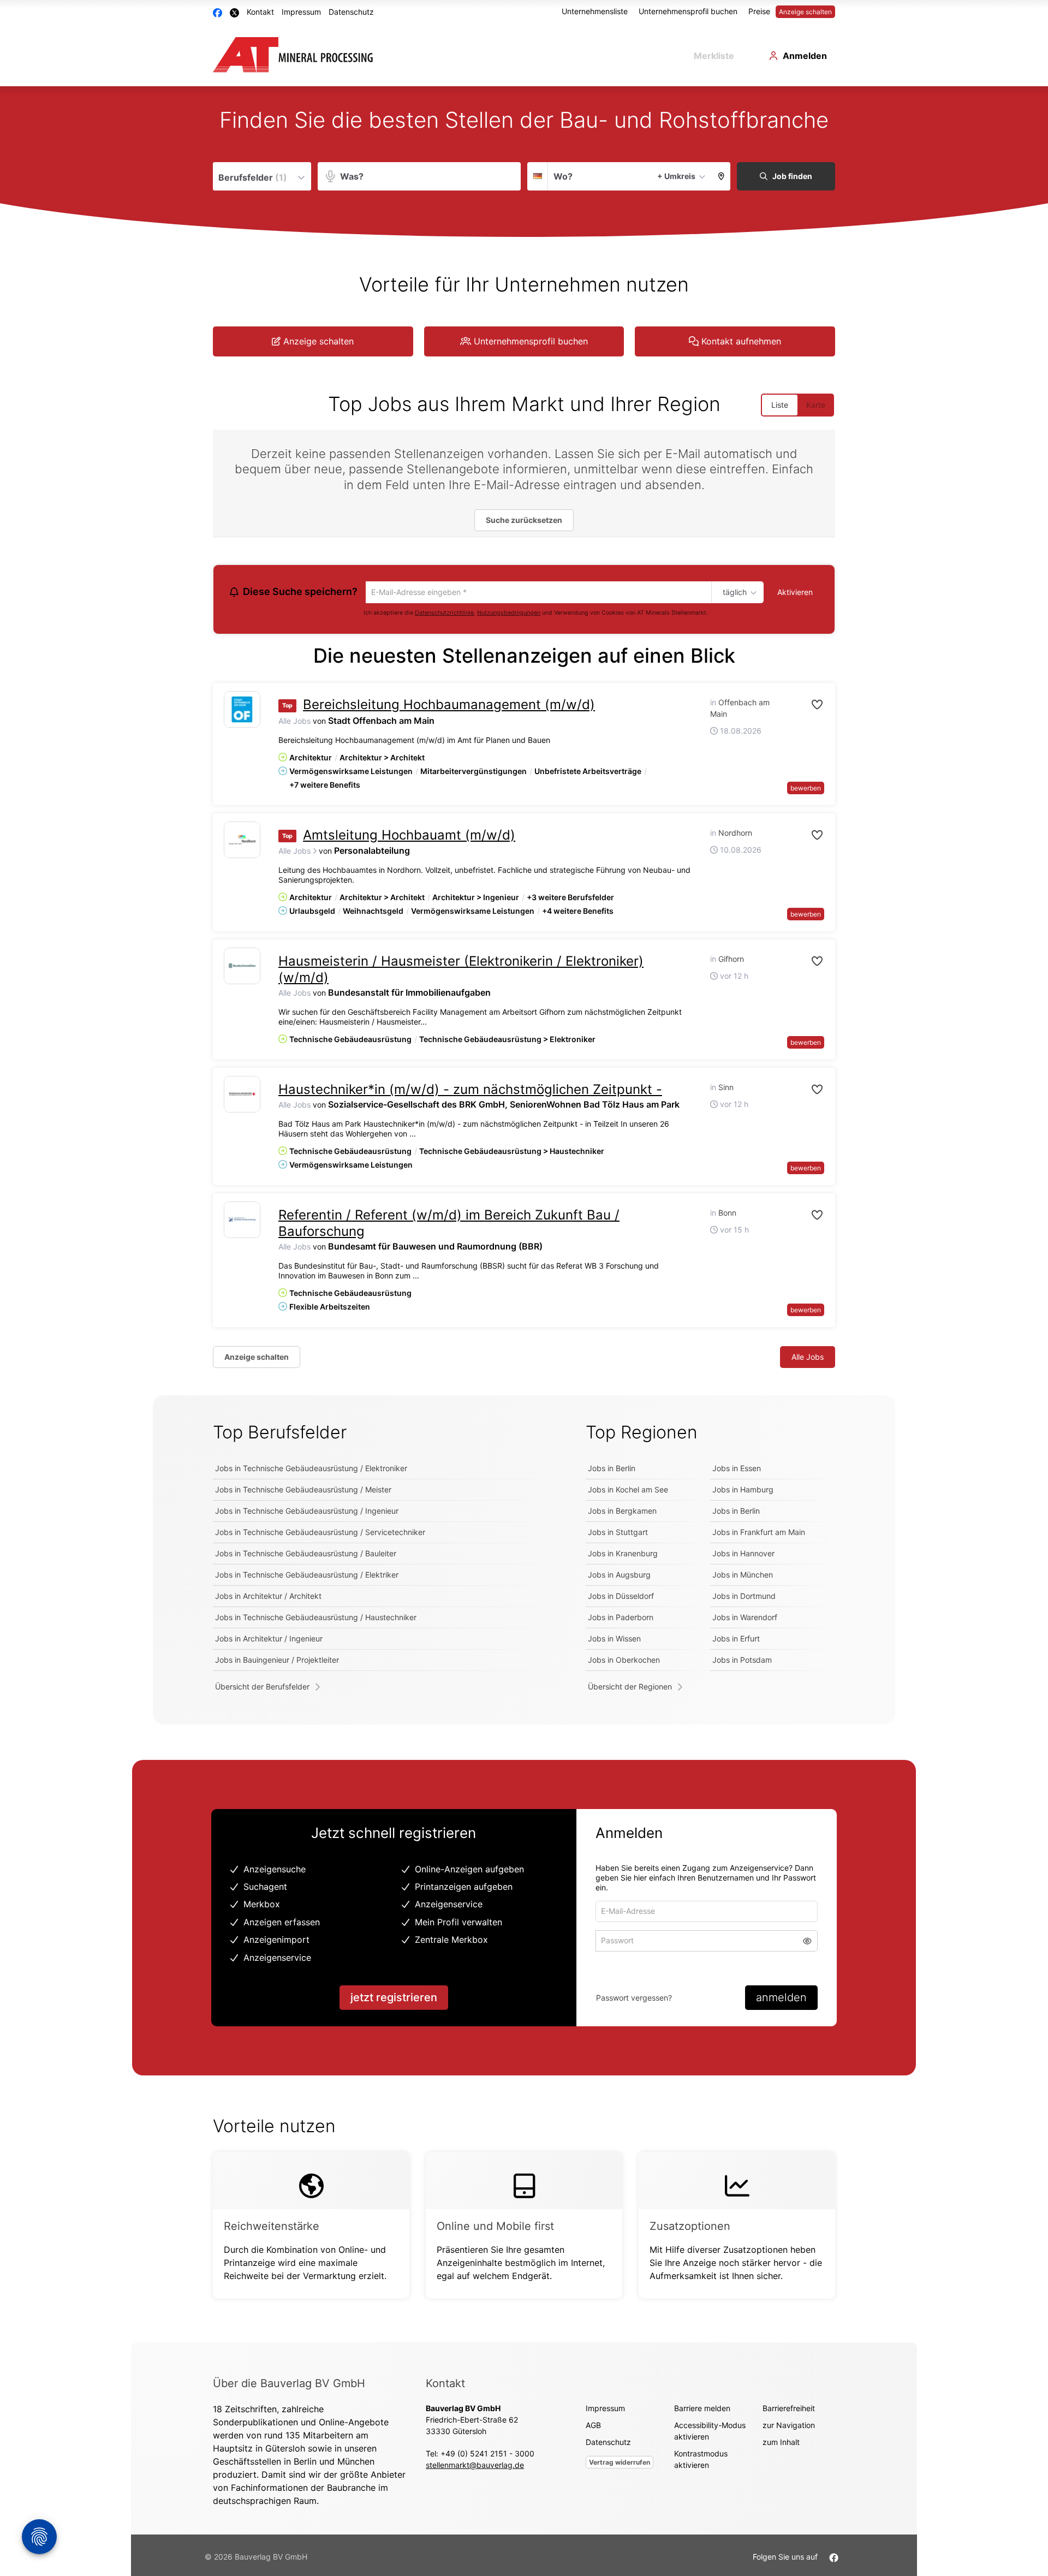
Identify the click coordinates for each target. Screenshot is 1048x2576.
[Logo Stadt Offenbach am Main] (242, 711)
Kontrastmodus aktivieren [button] (701, 2461)
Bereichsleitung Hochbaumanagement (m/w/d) (449, 706)
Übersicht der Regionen (630, 1688)
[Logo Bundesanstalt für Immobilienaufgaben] (242, 968)
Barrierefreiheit (789, 2410)
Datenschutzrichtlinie (444, 614)
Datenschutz (351, 12)
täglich (733, 593)
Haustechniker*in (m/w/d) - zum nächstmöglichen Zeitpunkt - (470, 1091)
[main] (524, 1215)
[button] (721, 176)
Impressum (301, 12)
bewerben (806, 789)
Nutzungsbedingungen (509, 614)
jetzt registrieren (394, 1999)
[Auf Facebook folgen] (834, 2558)
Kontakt (260, 12)
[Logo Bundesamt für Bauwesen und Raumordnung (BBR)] (242, 1221)
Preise (759, 11)
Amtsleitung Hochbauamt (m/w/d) (409, 836)
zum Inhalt (781, 2444)
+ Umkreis (676, 176)
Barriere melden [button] (702, 2410)
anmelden (781, 1999)
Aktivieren (795, 592)
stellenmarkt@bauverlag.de (475, 2467)
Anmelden (805, 56)
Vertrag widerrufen (620, 2464)
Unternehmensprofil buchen (688, 11)
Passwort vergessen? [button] (634, 1999)
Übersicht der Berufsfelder (262, 1688)
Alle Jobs (294, 722)
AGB (593, 2427)
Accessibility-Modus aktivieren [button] (710, 2432)
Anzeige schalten (805, 12)
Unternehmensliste (595, 11)
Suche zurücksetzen (524, 520)
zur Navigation (789, 2427)
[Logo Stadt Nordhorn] (242, 841)
